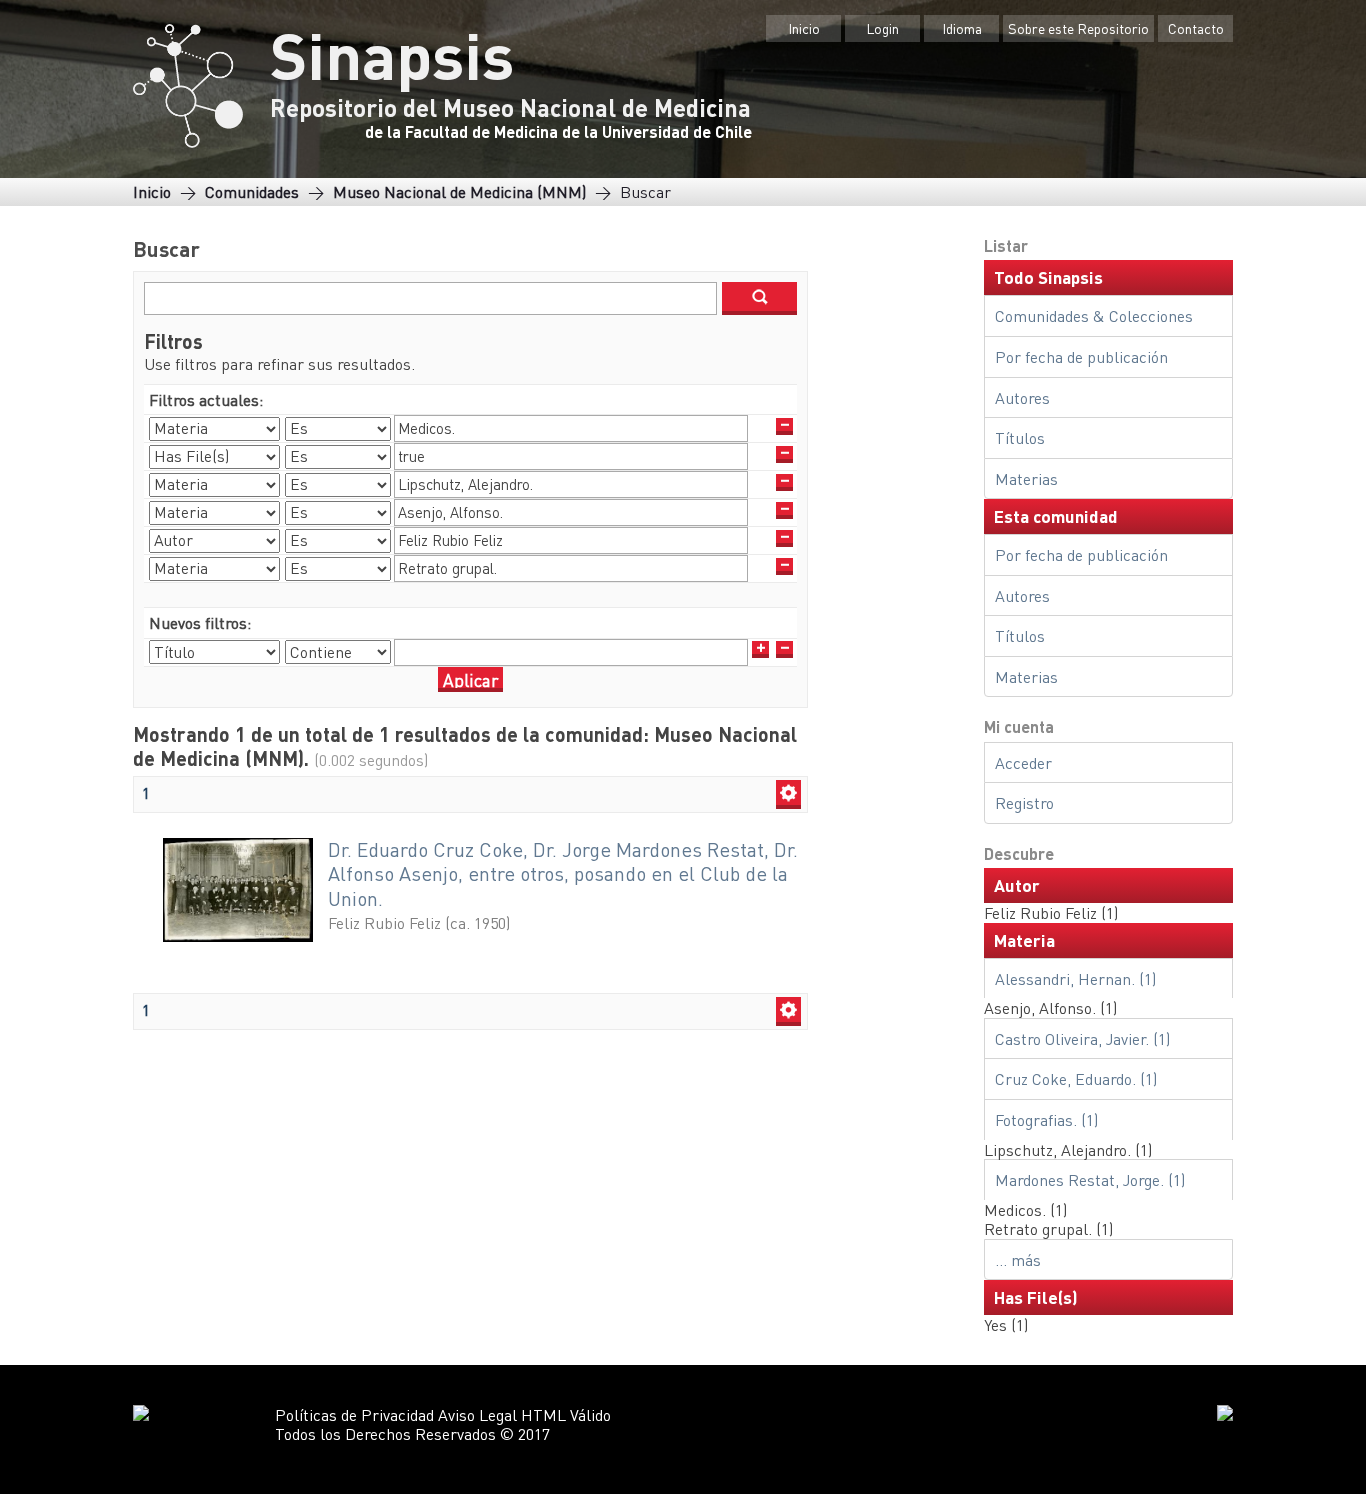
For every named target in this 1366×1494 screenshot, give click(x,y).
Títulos (1020, 437)
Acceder (1023, 762)
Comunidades (252, 191)
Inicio (804, 28)
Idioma (962, 28)
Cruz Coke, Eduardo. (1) (1076, 1078)
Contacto (1196, 28)
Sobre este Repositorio (1078, 28)
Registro (1024, 802)
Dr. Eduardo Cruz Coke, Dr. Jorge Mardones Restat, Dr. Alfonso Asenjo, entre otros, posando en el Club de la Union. (563, 874)
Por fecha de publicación (1081, 356)
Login (882, 28)
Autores (1022, 397)
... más (1018, 1259)
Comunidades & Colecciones (1094, 315)
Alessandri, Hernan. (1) (1075, 978)
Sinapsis (392, 54)
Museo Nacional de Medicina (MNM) (459, 191)
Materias (1026, 478)
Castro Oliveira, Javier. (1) (1082, 1038)
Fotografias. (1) (1046, 1119)
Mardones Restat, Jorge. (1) (1090, 1179)
